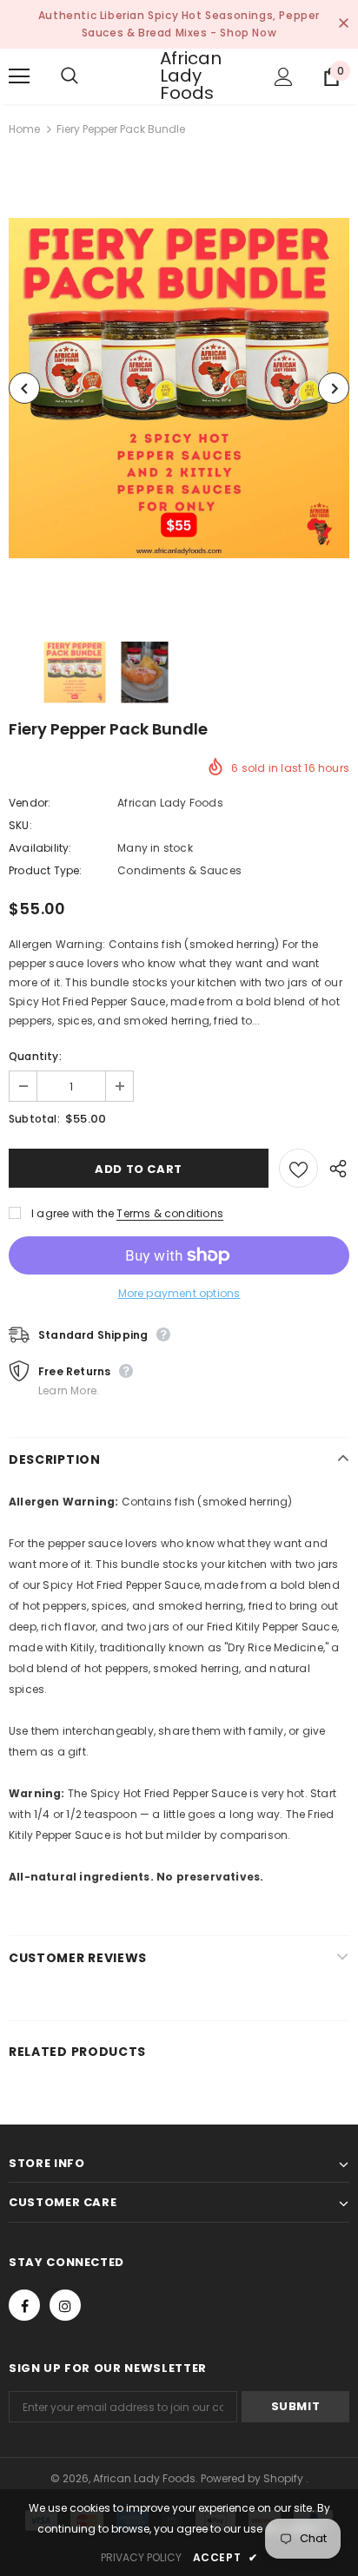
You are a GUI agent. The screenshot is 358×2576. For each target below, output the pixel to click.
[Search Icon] (87, 76)
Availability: (40, 848)
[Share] (334, 1168)
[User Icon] (284, 77)
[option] (179, 388)
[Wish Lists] (298, 1168)
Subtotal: (34, 1119)
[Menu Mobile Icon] (19, 76)
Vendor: (30, 803)
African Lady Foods (182, 76)
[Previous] (24, 388)
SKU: (20, 825)
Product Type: (46, 870)
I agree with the (73, 1213)
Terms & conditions (170, 1213)
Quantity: (35, 1056)
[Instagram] (65, 2305)
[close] (343, 24)
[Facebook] (24, 2305)
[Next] (334, 388)
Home (24, 129)
